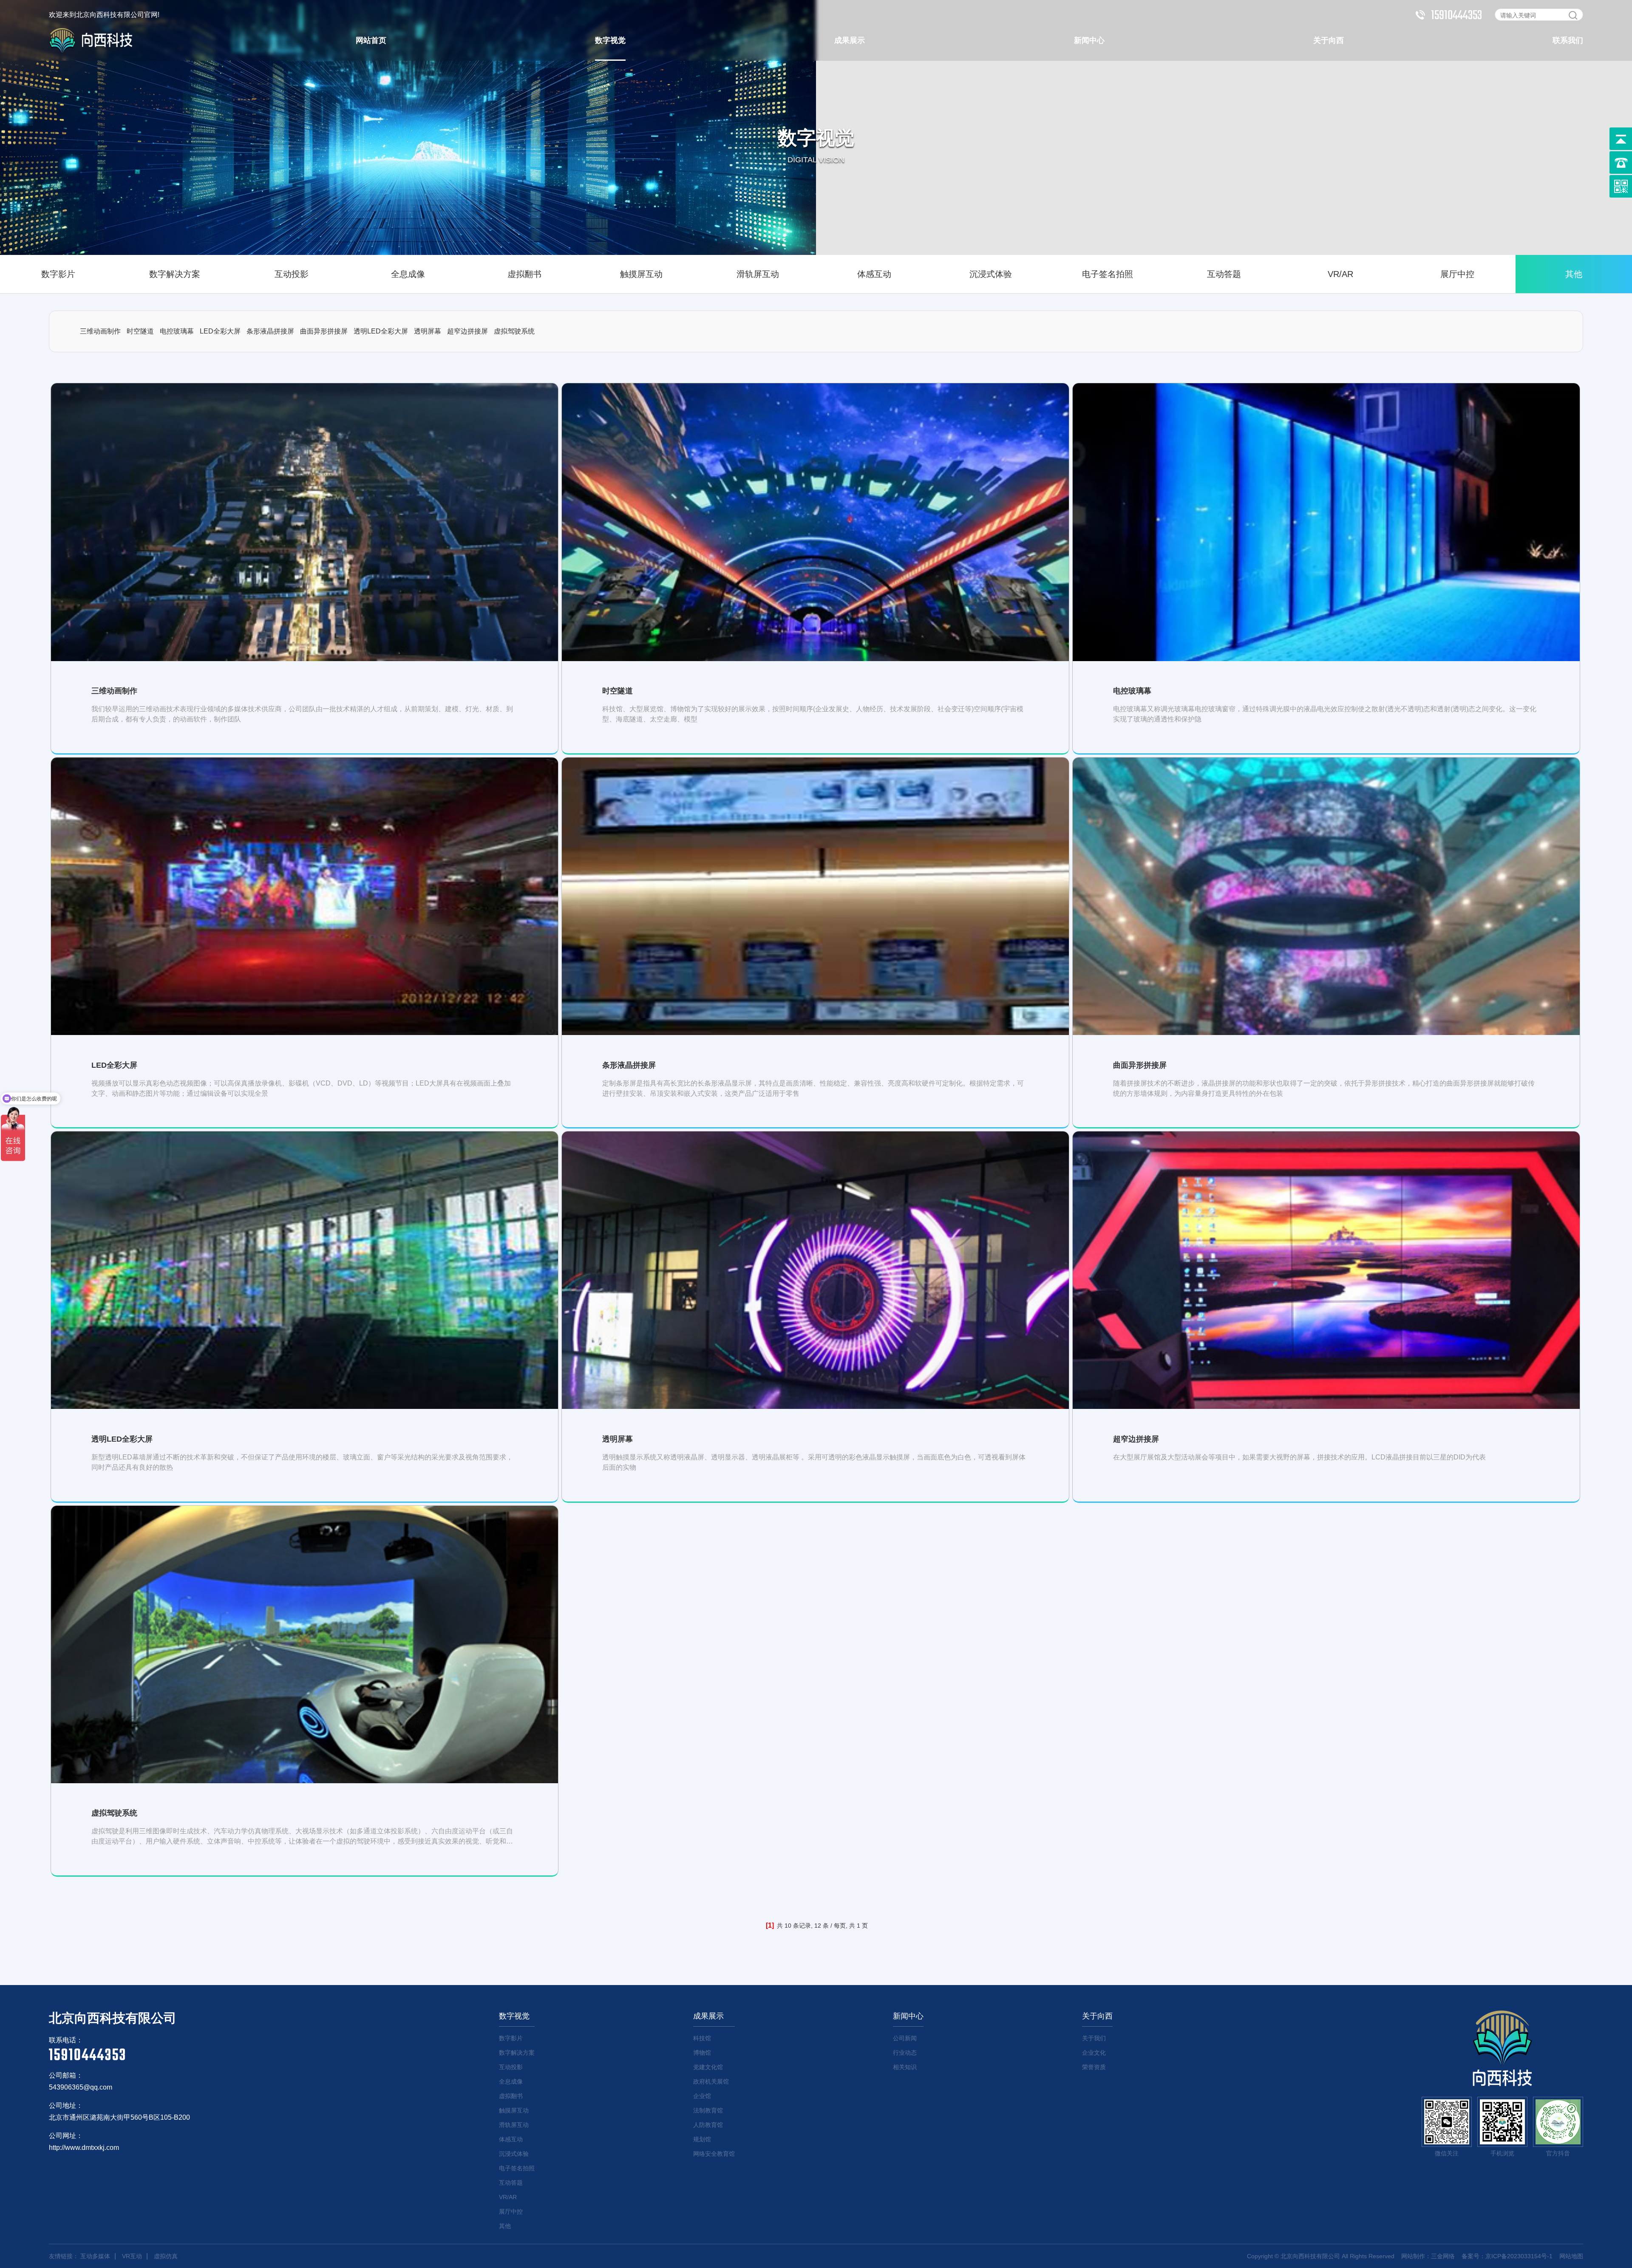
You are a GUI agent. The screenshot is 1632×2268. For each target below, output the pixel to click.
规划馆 (702, 2139)
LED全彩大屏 (220, 331)
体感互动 (874, 274)
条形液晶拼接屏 (270, 331)
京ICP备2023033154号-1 (1519, 2256)
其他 (1574, 274)
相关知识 (905, 2067)
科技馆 (702, 2038)
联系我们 (1568, 40)
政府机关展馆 (711, 2081)
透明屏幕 (428, 331)
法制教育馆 (708, 2110)
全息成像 (408, 274)
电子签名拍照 (1108, 274)
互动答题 (1224, 274)
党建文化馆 (708, 2067)
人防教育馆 (708, 2125)
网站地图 (1571, 2256)
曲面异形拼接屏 (324, 331)
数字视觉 (610, 40)
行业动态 (905, 2053)
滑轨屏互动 (758, 274)
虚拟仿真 (166, 2256)
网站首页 (371, 40)
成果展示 (850, 40)
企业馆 (702, 2096)
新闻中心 (1089, 40)
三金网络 (1443, 2256)
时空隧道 (140, 331)
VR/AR (1340, 274)
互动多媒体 (95, 2256)
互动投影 (292, 274)
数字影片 (58, 274)
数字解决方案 (175, 274)
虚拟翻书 (524, 274)
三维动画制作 (100, 331)
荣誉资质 (1094, 2067)
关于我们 (1094, 2038)
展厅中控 (1457, 274)
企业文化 (1094, 2053)
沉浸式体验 (991, 274)
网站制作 (1413, 2256)
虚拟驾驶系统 (514, 331)
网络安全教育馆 (714, 2154)
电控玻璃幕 (177, 331)
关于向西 (1329, 40)
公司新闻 (905, 2038)
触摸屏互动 (641, 274)
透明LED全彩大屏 (381, 331)
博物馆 (702, 2053)
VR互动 (132, 2256)
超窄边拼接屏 (467, 331)
